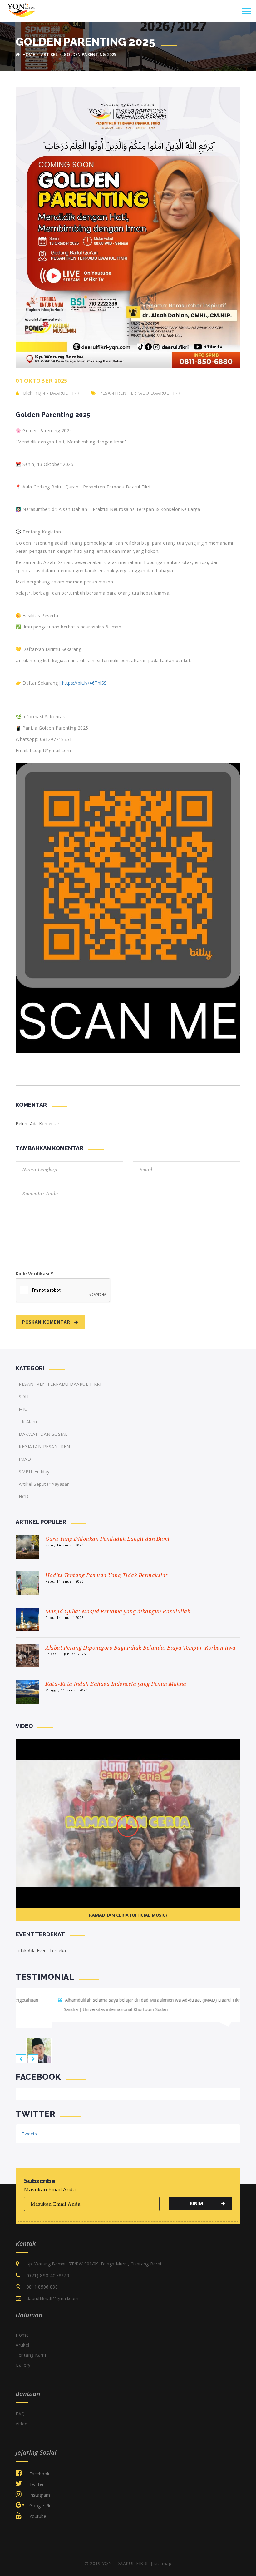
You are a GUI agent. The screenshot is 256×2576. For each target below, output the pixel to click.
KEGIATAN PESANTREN (44, 1447)
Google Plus (41, 2499)
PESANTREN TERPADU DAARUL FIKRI (140, 393)
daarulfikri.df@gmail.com (52, 2292)
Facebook (39, 2467)
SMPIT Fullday (34, 1472)
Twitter (36, 2478)
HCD (24, 1497)
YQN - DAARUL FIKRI (58, 393)
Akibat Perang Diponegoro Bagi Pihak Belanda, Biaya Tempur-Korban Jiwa (140, 1647)
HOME (28, 54)
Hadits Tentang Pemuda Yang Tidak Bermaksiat (106, 1575)
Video (22, 2417)
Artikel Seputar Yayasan (44, 1484)
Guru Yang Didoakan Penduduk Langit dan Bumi (107, 1539)
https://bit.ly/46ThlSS (84, 683)
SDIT (24, 1397)
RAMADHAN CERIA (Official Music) (128, 1915)
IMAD (25, 1459)
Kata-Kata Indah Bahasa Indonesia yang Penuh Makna (116, 1684)
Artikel (49, 54)
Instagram (39, 2489)
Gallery (23, 2359)
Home (22, 2329)
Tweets (29, 2127)
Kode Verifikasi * (34, 1273)
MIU (23, 1409)
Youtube (37, 2510)
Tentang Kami (31, 2349)
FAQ (20, 2407)
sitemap (163, 2557)
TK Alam (28, 1422)
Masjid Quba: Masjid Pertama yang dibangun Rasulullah (118, 1611)
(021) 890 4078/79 (48, 2269)
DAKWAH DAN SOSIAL (43, 1434)
